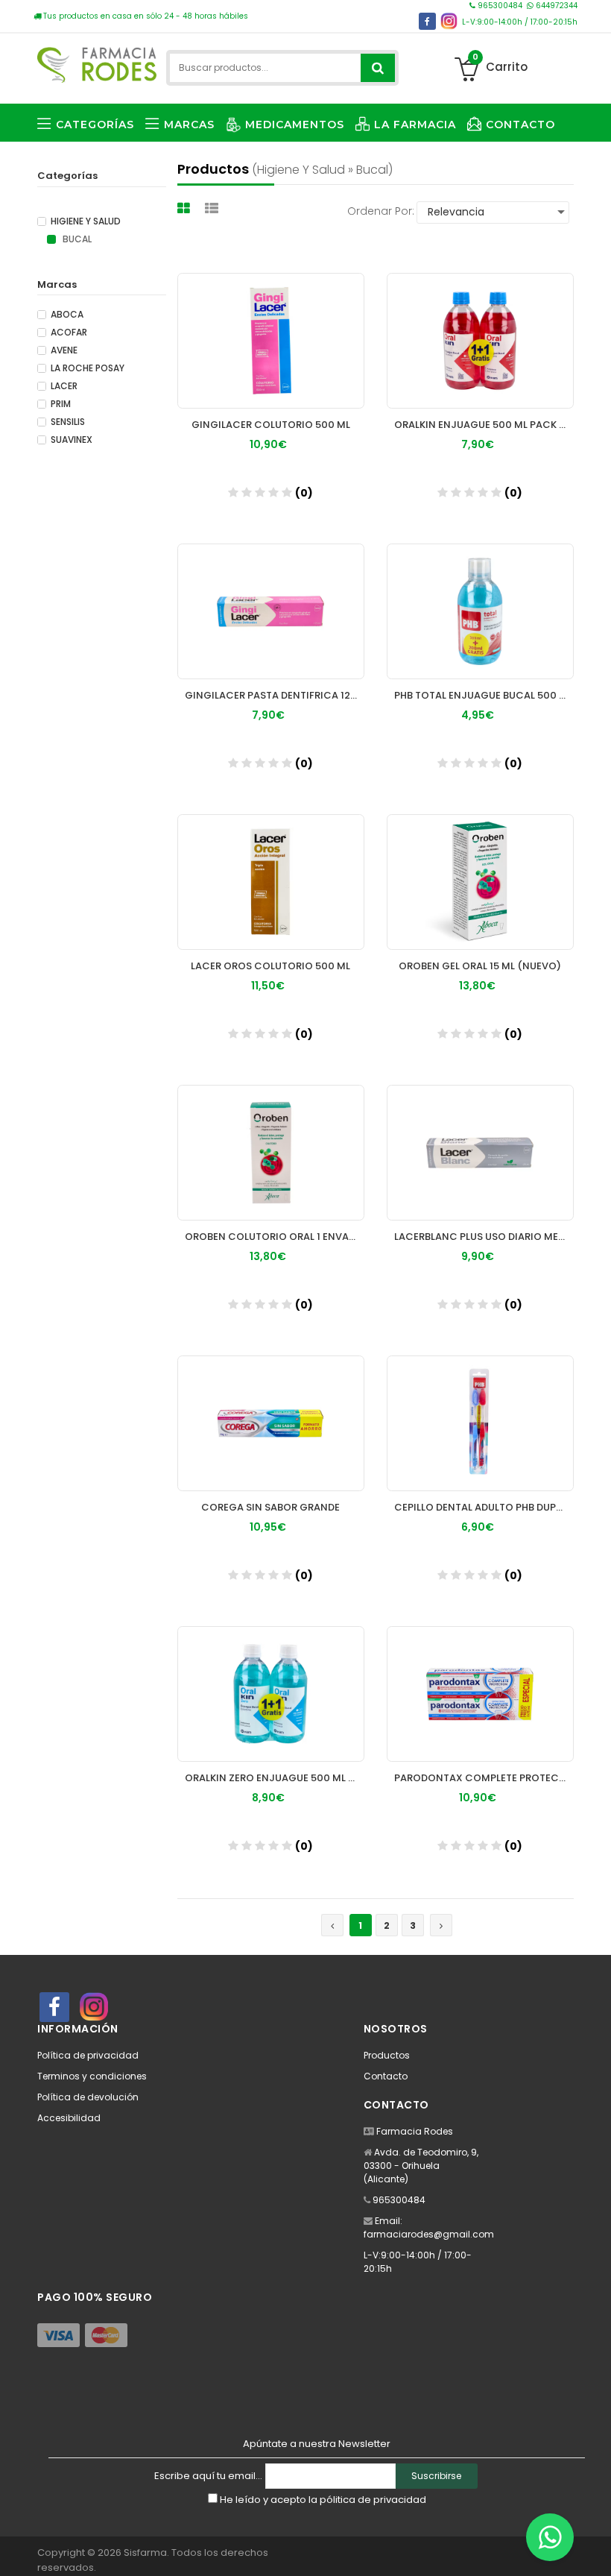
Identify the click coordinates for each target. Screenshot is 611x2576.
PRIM (61, 404)
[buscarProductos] (378, 68)
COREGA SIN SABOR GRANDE (270, 1507)
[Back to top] (595, 2549)
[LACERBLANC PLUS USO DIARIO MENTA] (480, 1153)
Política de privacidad (88, 2055)
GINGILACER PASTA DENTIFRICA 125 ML (275, 695)
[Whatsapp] (550, 2537)
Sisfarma (145, 2553)
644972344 (555, 6)
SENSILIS (68, 422)
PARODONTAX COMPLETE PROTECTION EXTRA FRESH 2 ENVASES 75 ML (484, 1778)
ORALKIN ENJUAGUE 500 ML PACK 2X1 (484, 425)
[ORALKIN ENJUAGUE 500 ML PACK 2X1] (480, 341)
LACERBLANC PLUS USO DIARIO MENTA (484, 1237)
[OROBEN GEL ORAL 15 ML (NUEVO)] (480, 882)
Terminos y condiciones (92, 2076)
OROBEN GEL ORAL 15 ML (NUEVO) (480, 966)
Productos (387, 2055)
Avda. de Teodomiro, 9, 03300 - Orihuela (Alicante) (421, 2166)
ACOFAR (69, 333)
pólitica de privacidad (373, 2500)
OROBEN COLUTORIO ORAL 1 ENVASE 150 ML (275, 1237)
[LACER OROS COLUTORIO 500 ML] (271, 882)
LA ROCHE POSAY (88, 368)
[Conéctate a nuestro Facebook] (427, 21)
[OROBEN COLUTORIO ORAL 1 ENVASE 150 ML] (271, 1153)
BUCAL (76, 239)
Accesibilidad (69, 2118)
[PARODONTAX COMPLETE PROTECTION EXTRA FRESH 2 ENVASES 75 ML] (480, 1694)
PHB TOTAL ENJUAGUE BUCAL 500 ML (483, 695)
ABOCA (67, 315)
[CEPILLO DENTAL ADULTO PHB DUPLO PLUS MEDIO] (480, 1423)
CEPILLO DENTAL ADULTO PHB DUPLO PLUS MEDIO (484, 1507)
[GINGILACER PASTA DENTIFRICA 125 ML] (271, 611)
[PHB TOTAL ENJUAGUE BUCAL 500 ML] (480, 611)
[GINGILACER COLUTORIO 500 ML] (271, 341)
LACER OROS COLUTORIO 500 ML (270, 966)
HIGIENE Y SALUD (86, 221)
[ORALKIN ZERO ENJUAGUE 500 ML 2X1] (271, 1694)
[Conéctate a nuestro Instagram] (449, 21)
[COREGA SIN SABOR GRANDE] (271, 1423)
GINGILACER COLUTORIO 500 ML (271, 425)
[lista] (213, 208)
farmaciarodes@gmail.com (429, 2234)
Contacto (386, 2076)
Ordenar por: (381, 211)
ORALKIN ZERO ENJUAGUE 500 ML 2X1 (275, 1778)
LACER (64, 386)
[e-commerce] (97, 62)
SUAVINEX (72, 440)
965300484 (500, 6)
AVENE (64, 350)
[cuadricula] (186, 208)
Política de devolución (88, 2097)
